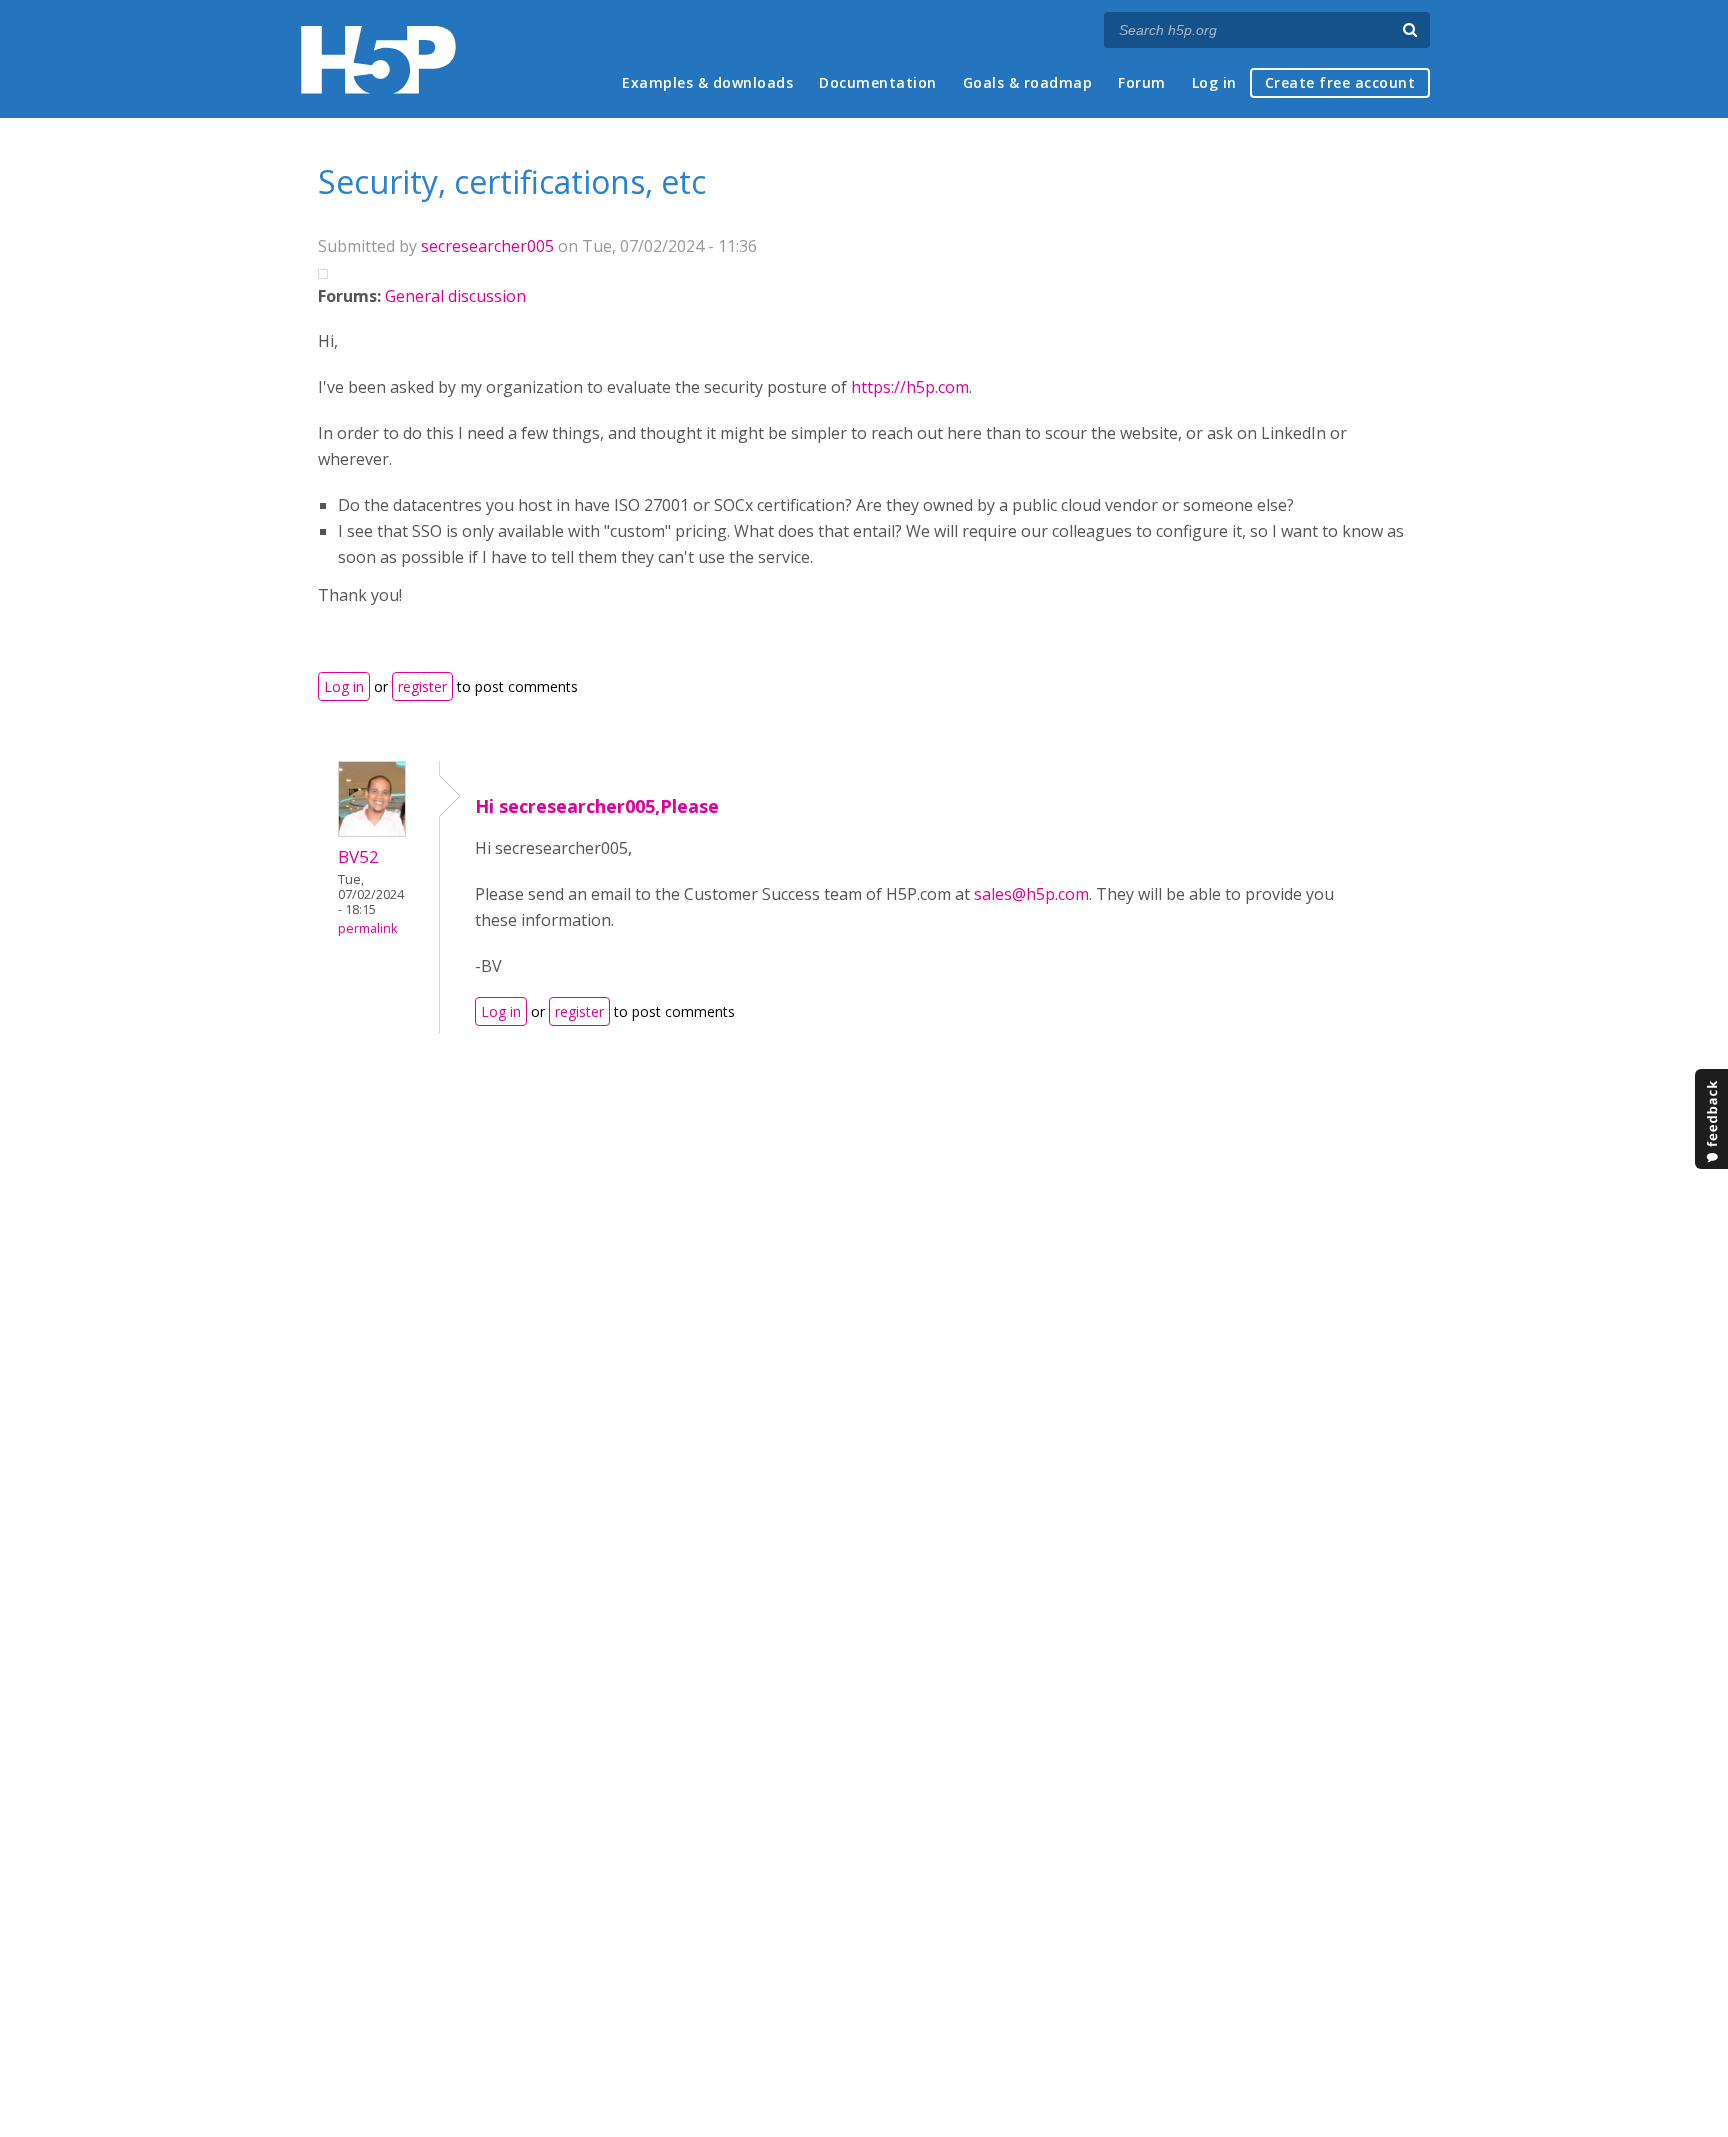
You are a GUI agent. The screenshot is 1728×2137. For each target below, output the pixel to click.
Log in (1214, 82)
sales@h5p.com (1031, 894)
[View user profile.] (372, 831)
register (422, 686)
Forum (1142, 82)
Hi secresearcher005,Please (597, 806)
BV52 (358, 856)
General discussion (455, 296)
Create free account (1340, 82)
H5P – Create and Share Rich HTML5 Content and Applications (378, 59)
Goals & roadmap (1028, 82)
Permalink (367, 928)
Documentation (878, 82)
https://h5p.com (910, 387)
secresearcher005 (487, 246)
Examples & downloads (707, 82)
